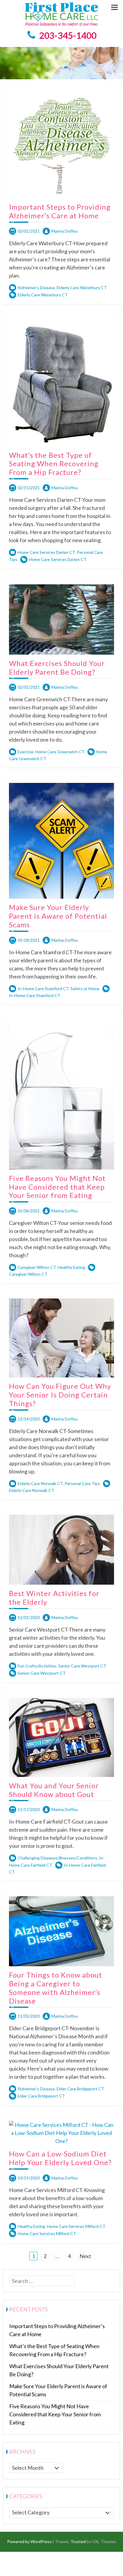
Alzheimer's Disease (36, 288)
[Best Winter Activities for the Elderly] (61, 1549)
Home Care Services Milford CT (76, 2226)
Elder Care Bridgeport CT (80, 2089)
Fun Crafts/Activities (37, 1666)
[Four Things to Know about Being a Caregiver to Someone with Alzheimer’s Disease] (61, 1931)
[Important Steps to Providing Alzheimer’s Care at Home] (61, 145)
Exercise (26, 752)
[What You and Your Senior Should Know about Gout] (61, 1737)
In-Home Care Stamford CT (43, 989)
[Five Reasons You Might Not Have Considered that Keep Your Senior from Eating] (61, 1094)
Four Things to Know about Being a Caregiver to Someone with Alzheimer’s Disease (56, 1988)
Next (85, 2256)
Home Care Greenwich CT (60, 752)
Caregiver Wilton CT (37, 1267)
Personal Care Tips (82, 1483)
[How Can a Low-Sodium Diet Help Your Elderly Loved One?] (61, 2133)
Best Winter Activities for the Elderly (54, 1598)
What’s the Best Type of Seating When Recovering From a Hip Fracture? (54, 464)
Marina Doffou (65, 231)
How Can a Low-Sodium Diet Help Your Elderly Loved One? (60, 2158)
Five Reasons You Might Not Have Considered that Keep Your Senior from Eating (57, 1187)
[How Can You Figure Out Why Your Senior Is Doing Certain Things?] (61, 1337)
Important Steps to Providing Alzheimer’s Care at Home (60, 211)
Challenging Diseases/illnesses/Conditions (57, 1858)
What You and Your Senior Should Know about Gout (54, 1790)
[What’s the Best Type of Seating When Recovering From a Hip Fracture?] (61, 382)
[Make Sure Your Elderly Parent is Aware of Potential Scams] (61, 840)
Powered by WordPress (29, 2541)
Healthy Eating (71, 1267)
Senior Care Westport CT (82, 1666)
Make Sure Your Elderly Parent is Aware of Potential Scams (58, 916)
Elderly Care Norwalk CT (40, 1483)
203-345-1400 (68, 35)
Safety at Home (85, 989)
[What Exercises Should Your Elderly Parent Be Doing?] (61, 619)
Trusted (78, 2541)
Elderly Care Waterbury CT (82, 288)
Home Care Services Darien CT (46, 552)
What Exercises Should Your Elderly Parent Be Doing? (57, 667)
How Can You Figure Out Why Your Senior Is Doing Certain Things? (60, 1395)
